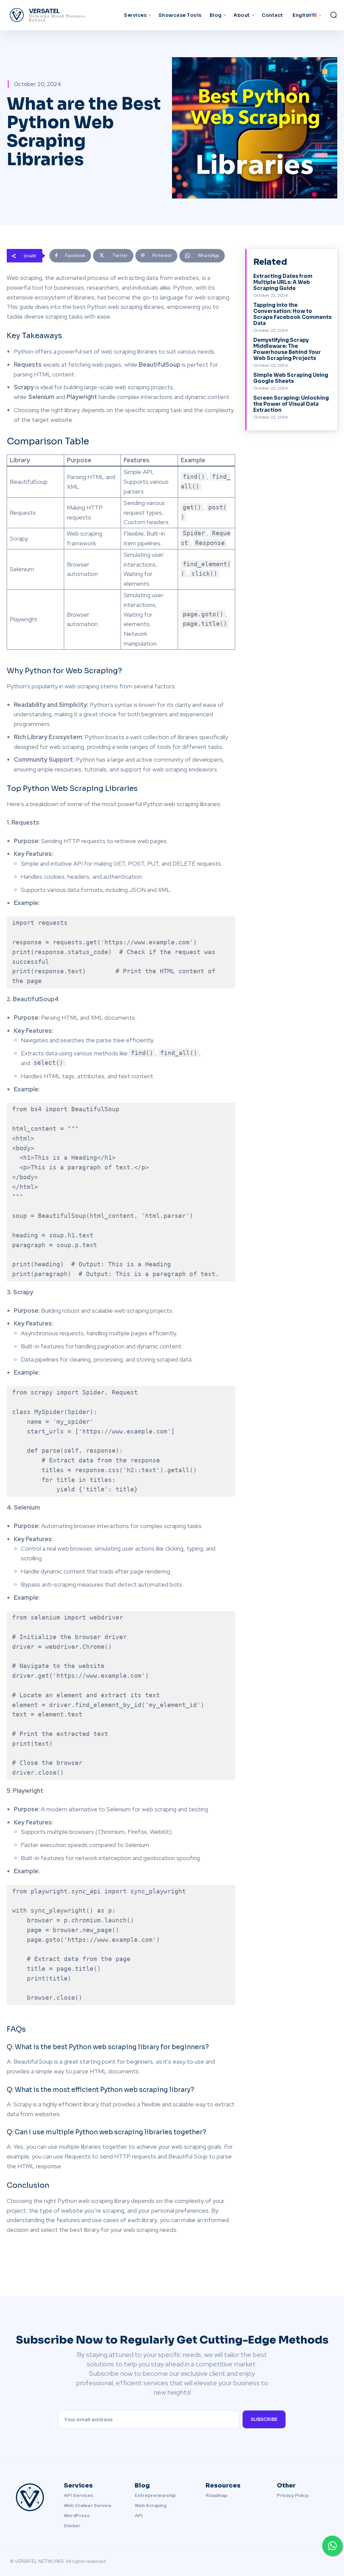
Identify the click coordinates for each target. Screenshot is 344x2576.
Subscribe (264, 2419)
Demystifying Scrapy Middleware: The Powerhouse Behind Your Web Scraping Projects (287, 349)
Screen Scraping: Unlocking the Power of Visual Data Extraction (291, 404)
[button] (334, 15)
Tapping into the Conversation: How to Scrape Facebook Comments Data (292, 314)
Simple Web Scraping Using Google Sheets (291, 378)
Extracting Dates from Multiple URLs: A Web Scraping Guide (283, 282)
